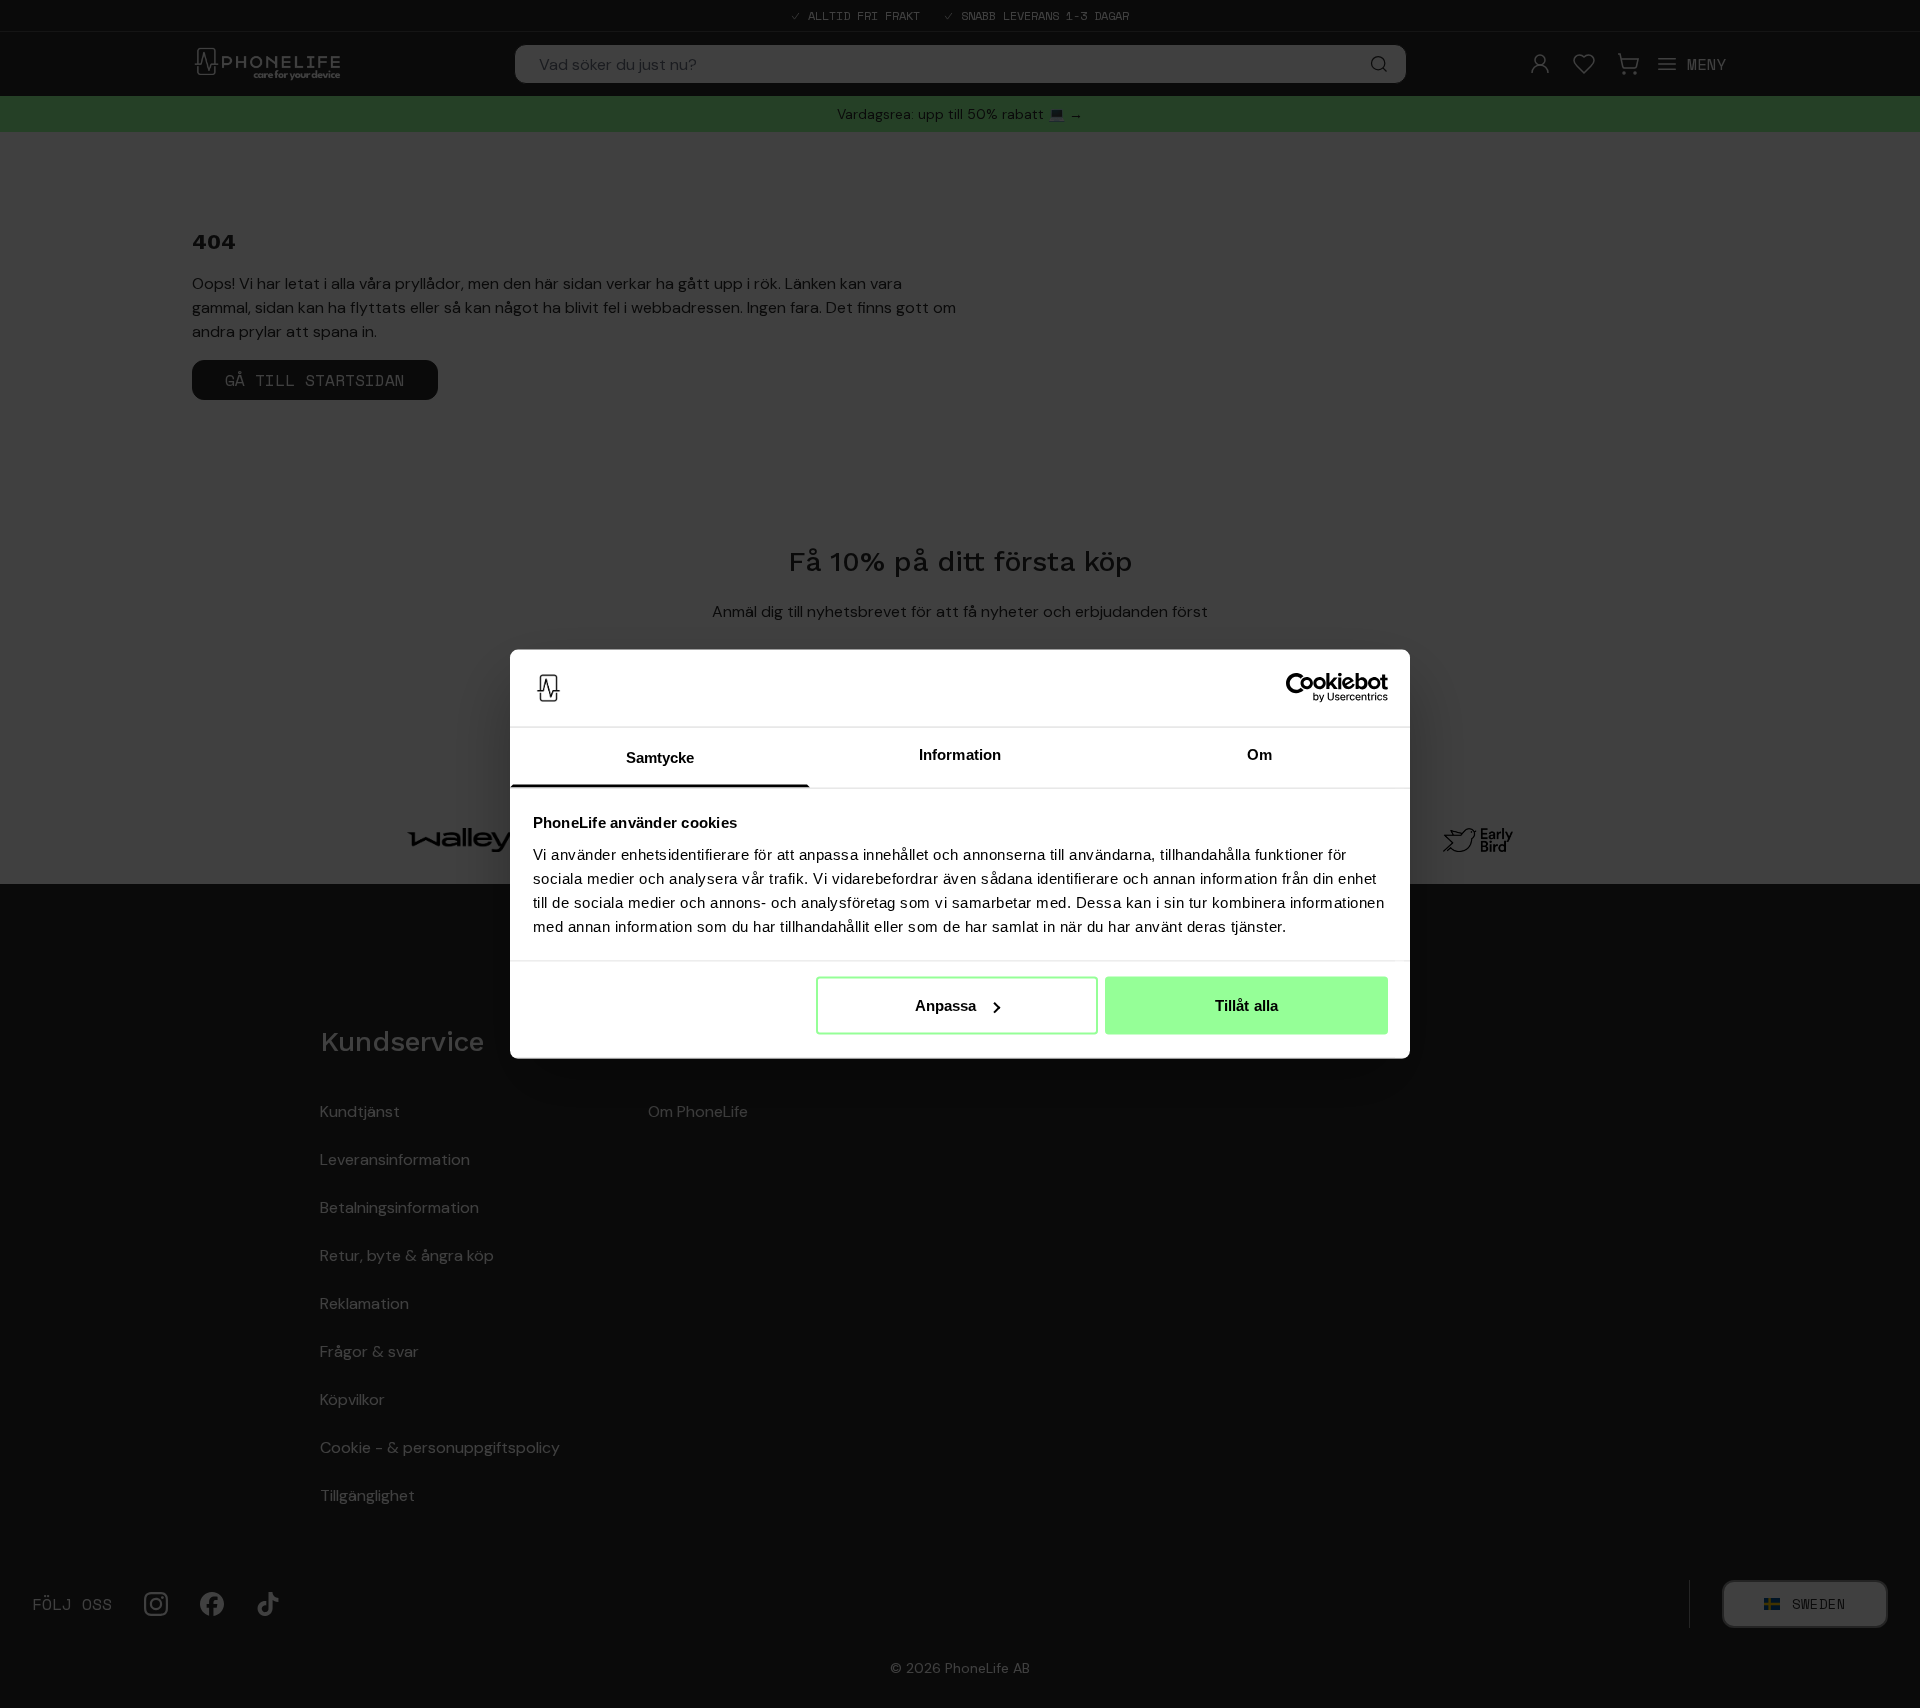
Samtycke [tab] (660, 756)
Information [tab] (960, 753)
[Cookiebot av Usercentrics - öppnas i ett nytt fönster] (1300, 688)
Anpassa (946, 1005)
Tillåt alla (1246, 1005)
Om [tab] (1259, 753)
